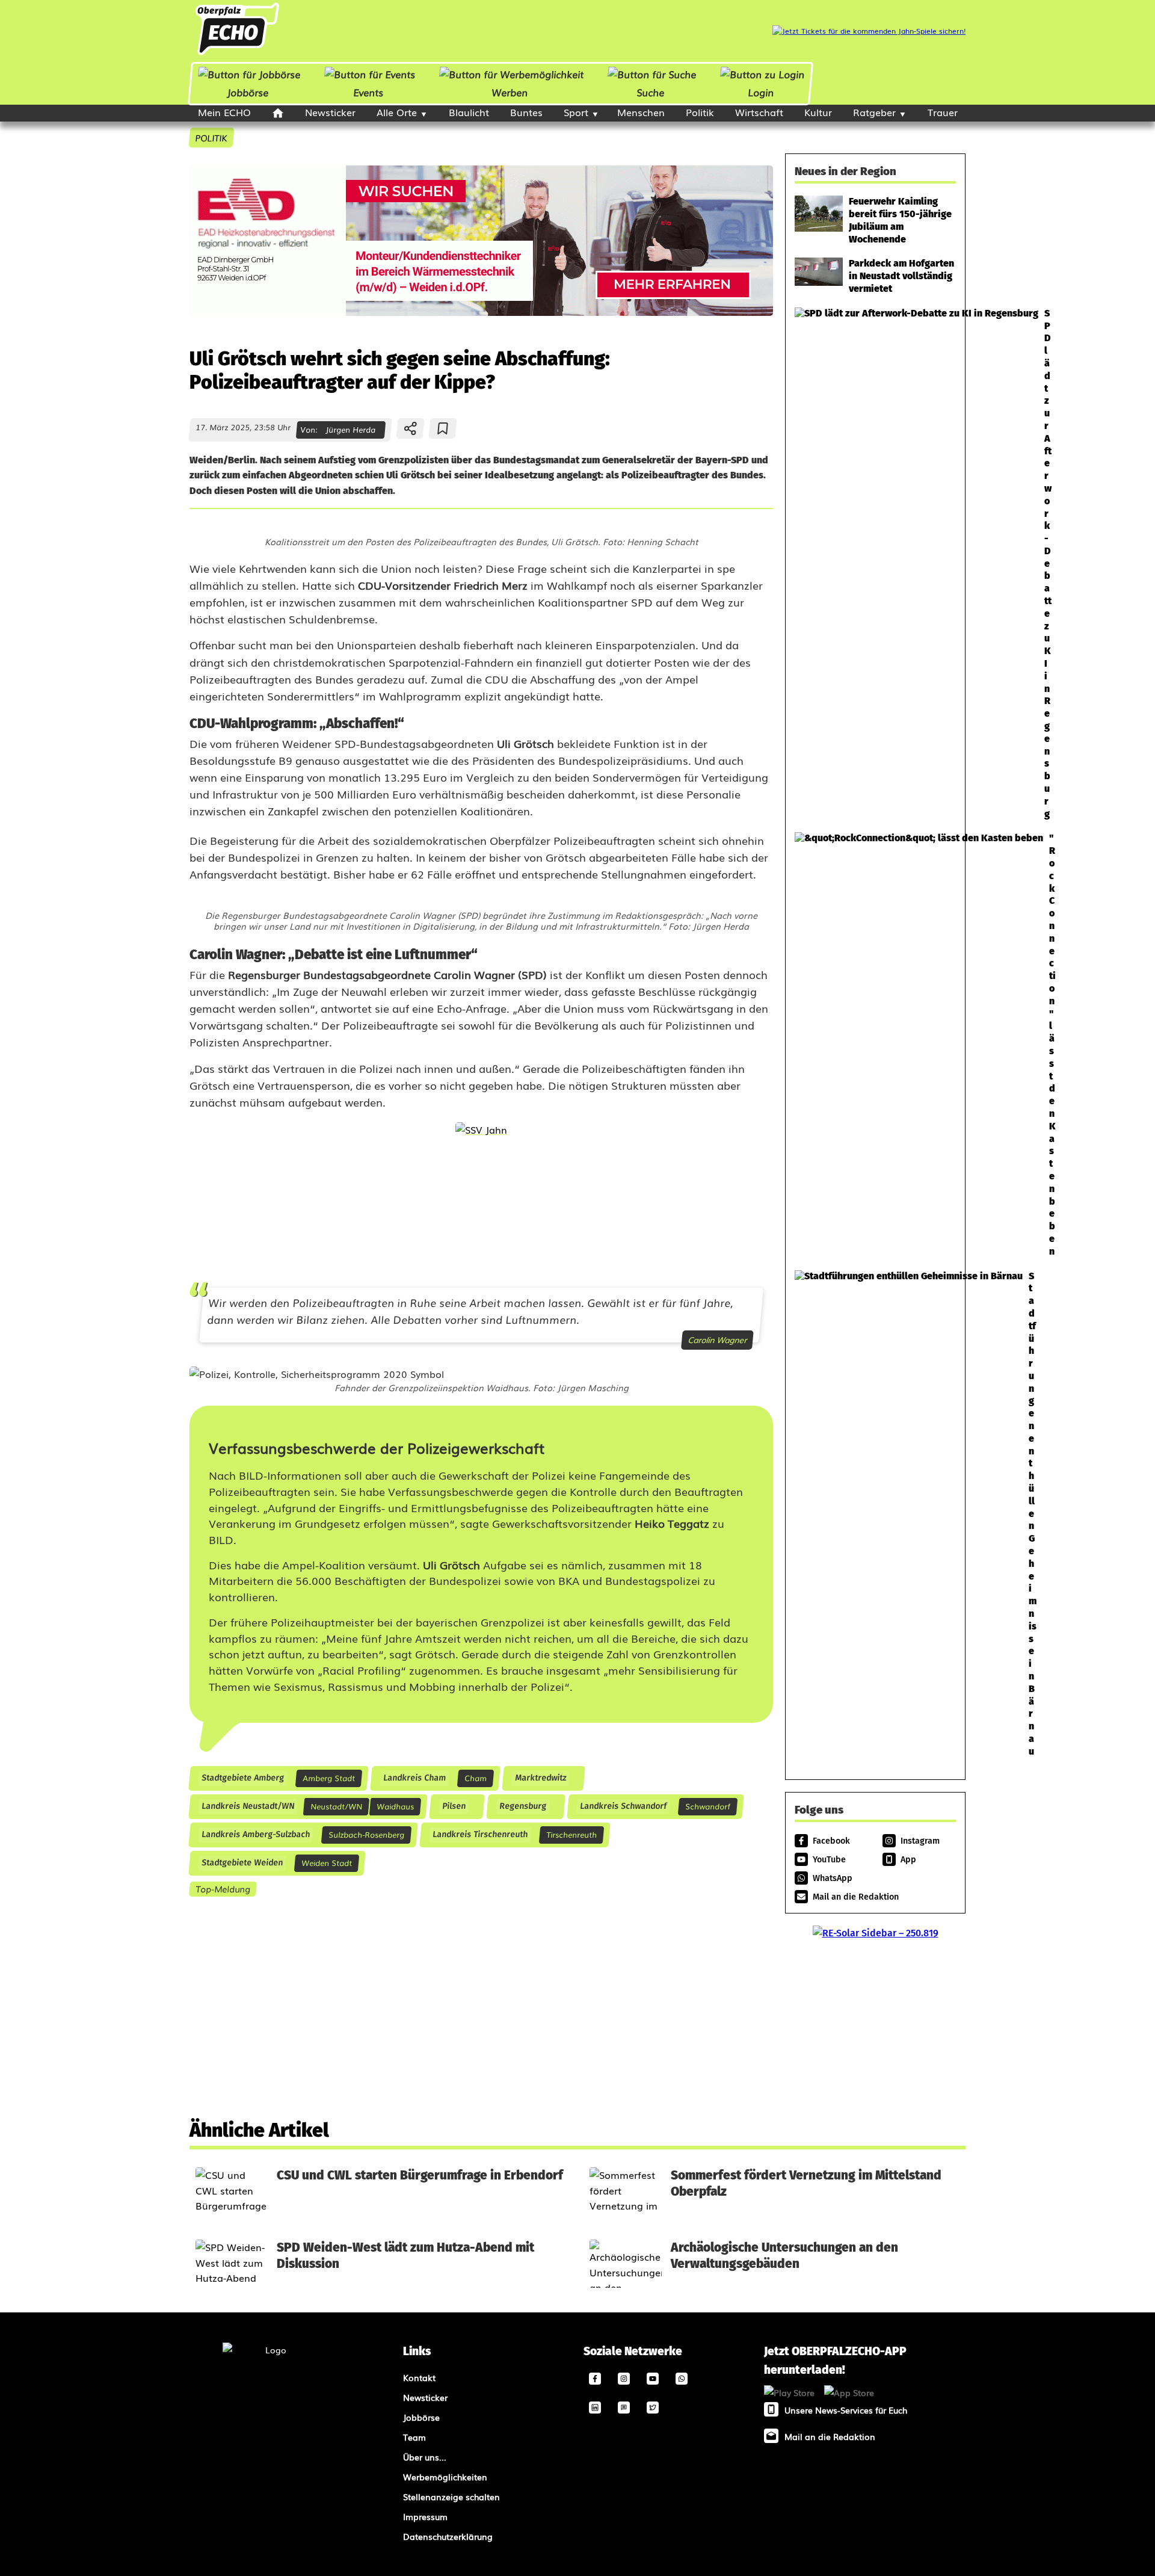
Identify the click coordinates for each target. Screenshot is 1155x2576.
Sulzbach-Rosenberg (366, 1834)
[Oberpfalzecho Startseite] (237, 54)
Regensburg (522, 1806)
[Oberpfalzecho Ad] (869, 31)
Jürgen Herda (350, 429)
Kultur (818, 112)
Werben (510, 92)
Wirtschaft (759, 112)
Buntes (526, 112)
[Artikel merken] (443, 428)
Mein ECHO (224, 112)
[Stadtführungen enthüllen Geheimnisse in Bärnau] (875, 1514)
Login (761, 92)
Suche (650, 92)
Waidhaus (395, 1806)
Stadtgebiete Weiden (242, 1863)
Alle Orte (397, 112)
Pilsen (454, 1806)
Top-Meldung (223, 1889)
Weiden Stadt (327, 1863)
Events (368, 92)
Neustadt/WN (336, 1806)
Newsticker (330, 112)
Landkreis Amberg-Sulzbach (255, 1834)
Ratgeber (874, 112)
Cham (476, 1778)
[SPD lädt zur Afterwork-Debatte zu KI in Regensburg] (875, 564)
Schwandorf (708, 1806)
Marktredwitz (540, 1778)
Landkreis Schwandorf (623, 1806)
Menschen (641, 112)
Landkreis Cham (414, 1778)
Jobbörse (248, 92)
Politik (700, 112)
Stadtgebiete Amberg (242, 1778)
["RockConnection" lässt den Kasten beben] (875, 1045)
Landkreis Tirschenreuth (480, 1834)
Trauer (943, 112)
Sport (576, 112)
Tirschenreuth (571, 1834)
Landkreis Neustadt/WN (248, 1806)
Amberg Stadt (329, 1778)
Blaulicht (469, 112)
